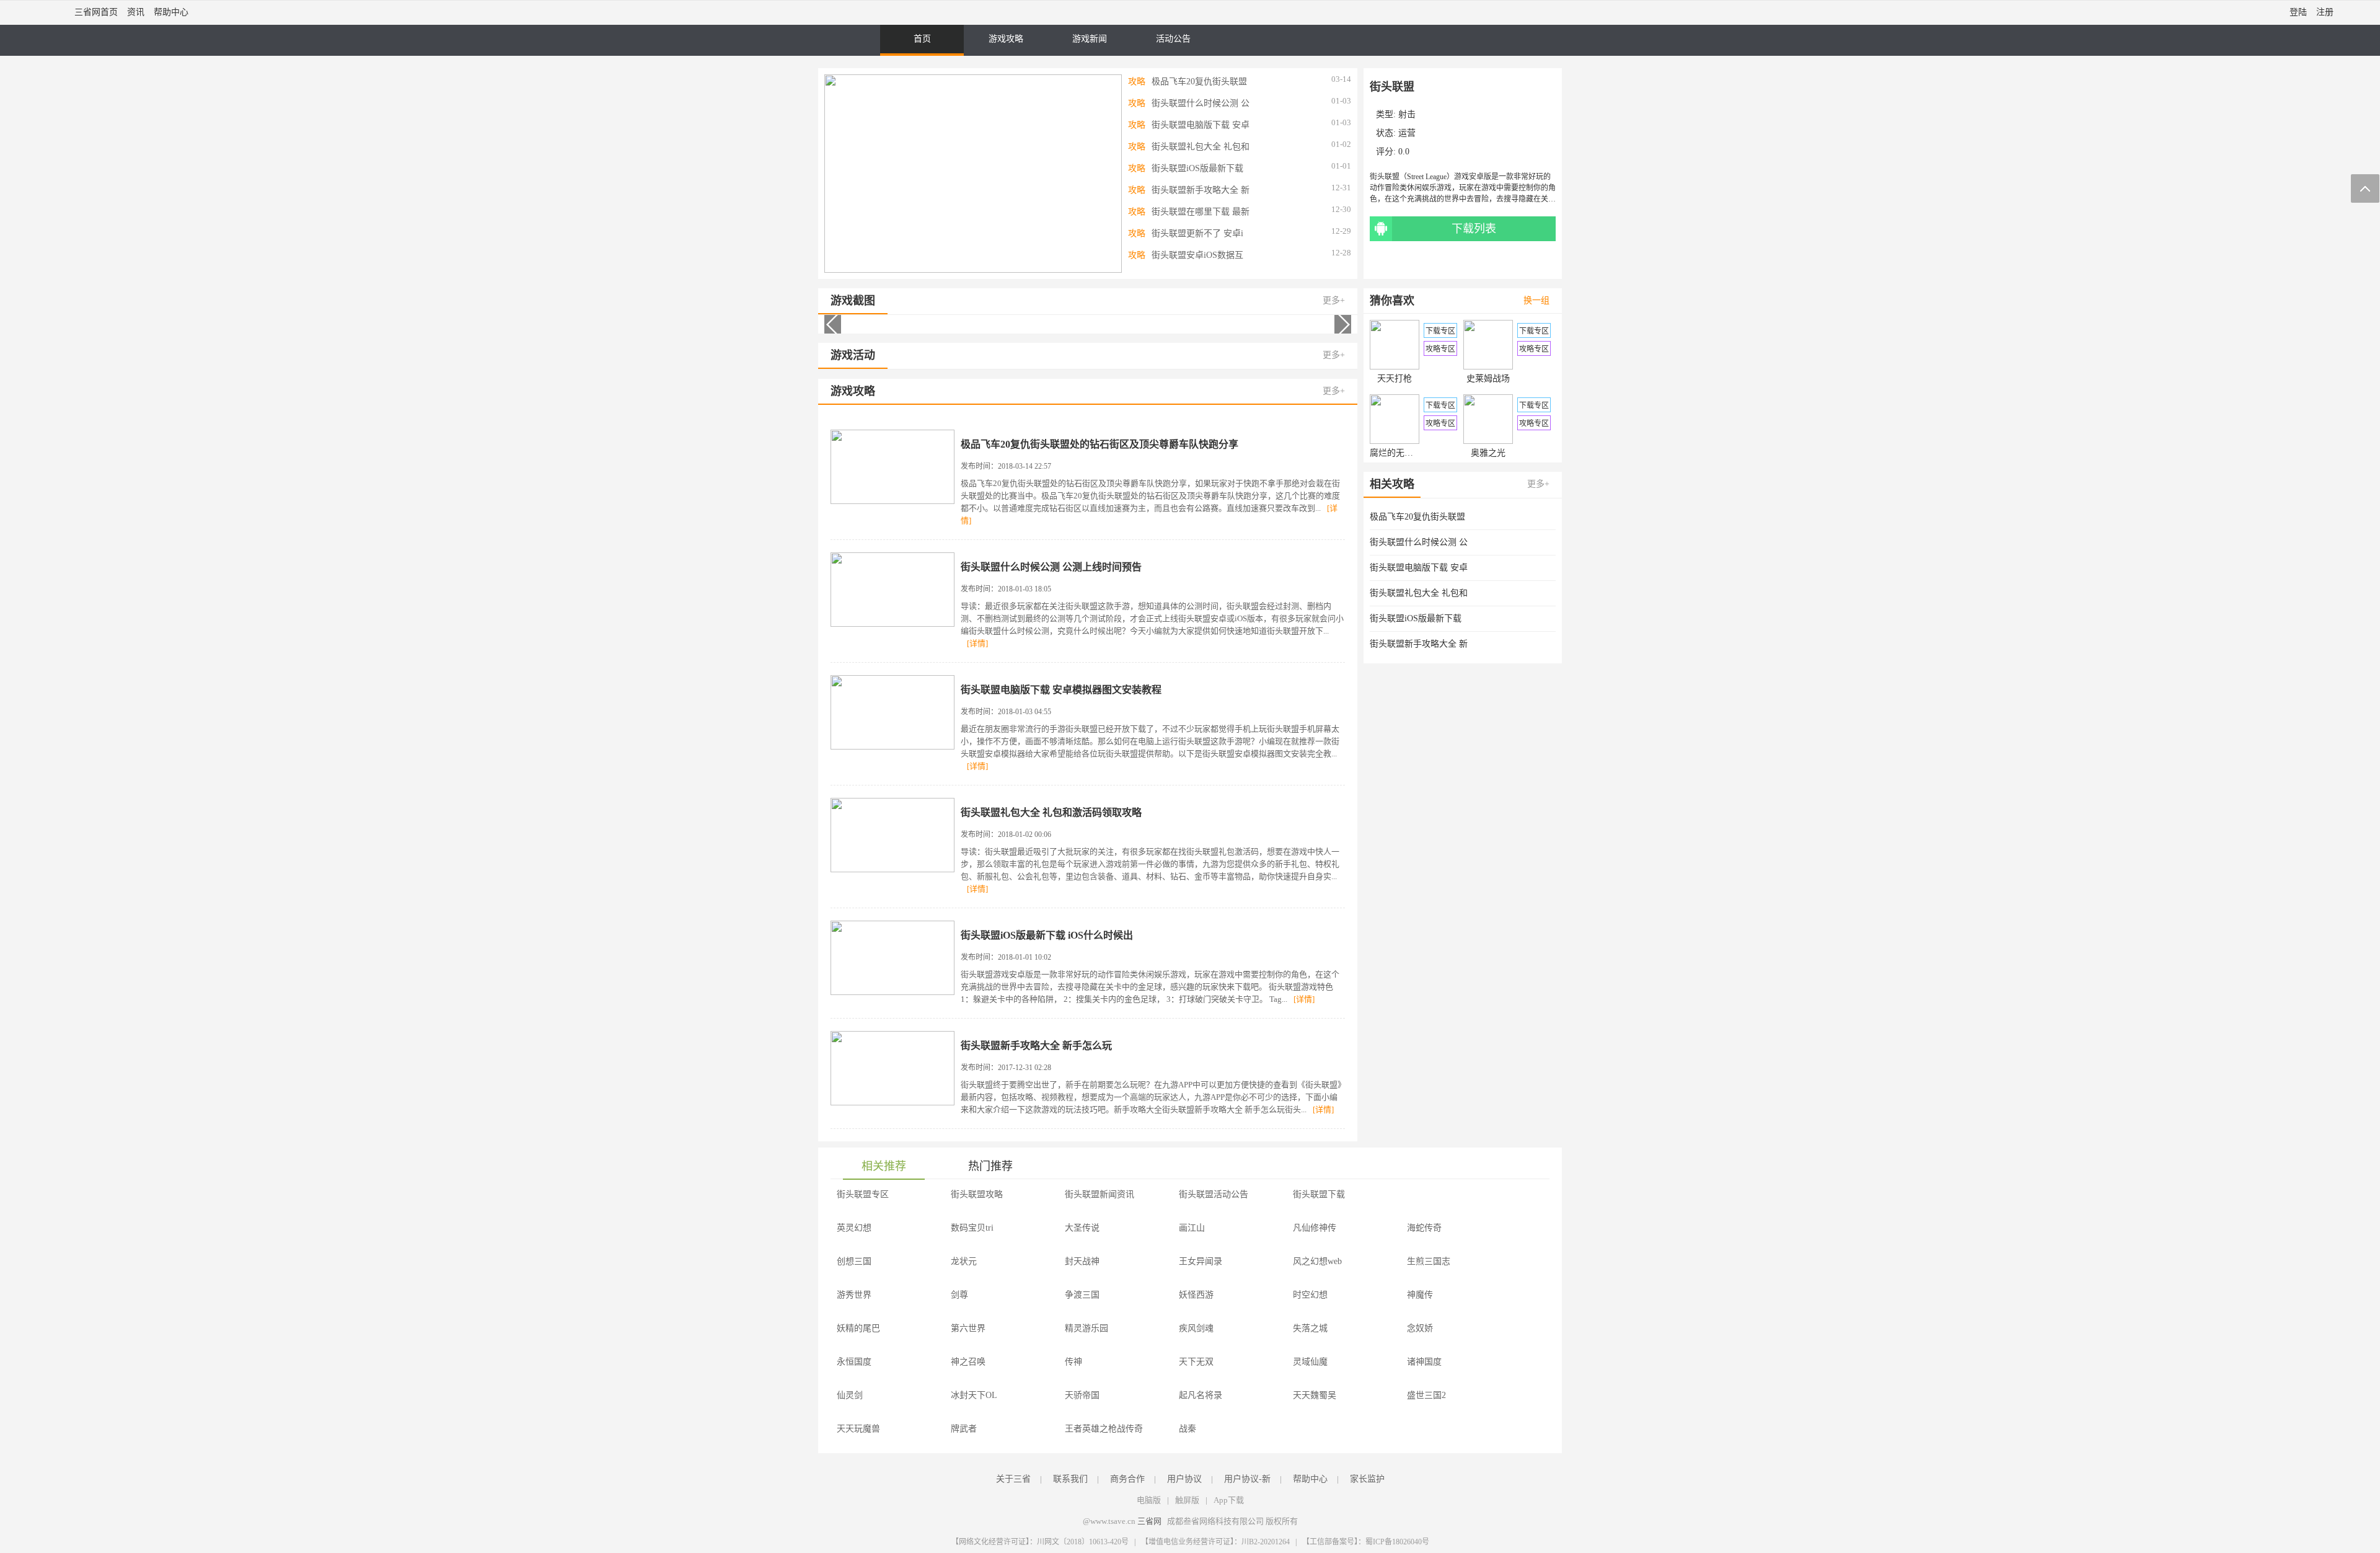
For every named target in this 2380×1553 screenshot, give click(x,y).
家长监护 (1367, 1479)
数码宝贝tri (972, 1228)
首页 (922, 39)
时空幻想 (1310, 1295)
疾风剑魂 (1196, 1328)
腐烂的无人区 (1395, 453)
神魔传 (1420, 1295)
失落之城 (1310, 1328)
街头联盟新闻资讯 (1100, 1194)
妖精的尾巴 (858, 1328)
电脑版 (1149, 1500)
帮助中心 (171, 12)
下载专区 (1440, 331)
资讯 (136, 12)
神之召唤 (968, 1362)
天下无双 (1196, 1362)
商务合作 (1127, 1479)
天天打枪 (1395, 378)
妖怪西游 (1196, 1295)
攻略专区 (1440, 349)
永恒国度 (854, 1362)
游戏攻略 (1006, 39)
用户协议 (1184, 1479)
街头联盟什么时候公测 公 (1201, 103)
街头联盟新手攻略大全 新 (1201, 190)
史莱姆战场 (1488, 378)
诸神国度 (1424, 1362)
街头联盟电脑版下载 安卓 (1201, 125)
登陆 (2298, 12)
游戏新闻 (1090, 39)
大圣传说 (1082, 1228)
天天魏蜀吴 (1315, 1395)
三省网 (1149, 1521)
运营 (1407, 133)
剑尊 (959, 1295)
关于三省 (1013, 1479)
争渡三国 (1082, 1295)
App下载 (1229, 1500)
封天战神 (1082, 1261)
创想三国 (854, 1261)
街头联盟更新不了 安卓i (1197, 233)
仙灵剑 (850, 1395)
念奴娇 (1420, 1328)
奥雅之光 (1488, 453)
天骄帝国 (1082, 1395)
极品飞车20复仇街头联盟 (1199, 82)
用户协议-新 (1247, 1479)
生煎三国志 (1429, 1261)
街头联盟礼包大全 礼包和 (1201, 147)
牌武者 (964, 1429)
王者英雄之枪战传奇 (1104, 1429)
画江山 (1192, 1228)
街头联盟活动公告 (1214, 1194)
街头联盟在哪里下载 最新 (1201, 212)
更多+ (1334, 300)
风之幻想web (1317, 1261)
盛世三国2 (1426, 1395)
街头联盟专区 (863, 1194)
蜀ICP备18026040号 (1397, 1542)
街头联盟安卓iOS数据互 (1197, 255)
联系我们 (1070, 1479)
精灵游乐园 (1086, 1328)
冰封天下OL (974, 1395)
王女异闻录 (1201, 1261)
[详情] (977, 643)
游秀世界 (854, 1295)
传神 (1073, 1362)
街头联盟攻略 (977, 1194)
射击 (1407, 114)
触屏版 (1187, 1500)
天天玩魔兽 (858, 1429)
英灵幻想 (854, 1228)
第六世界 (968, 1328)
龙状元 (964, 1261)
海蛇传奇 (1424, 1228)
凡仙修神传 (1315, 1228)
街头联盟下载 (1319, 1194)
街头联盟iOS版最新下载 (1197, 168)
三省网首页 (96, 12)
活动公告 (1173, 39)
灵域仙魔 (1310, 1362)
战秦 (1188, 1429)
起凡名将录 (1201, 1395)
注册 (2325, 12)
